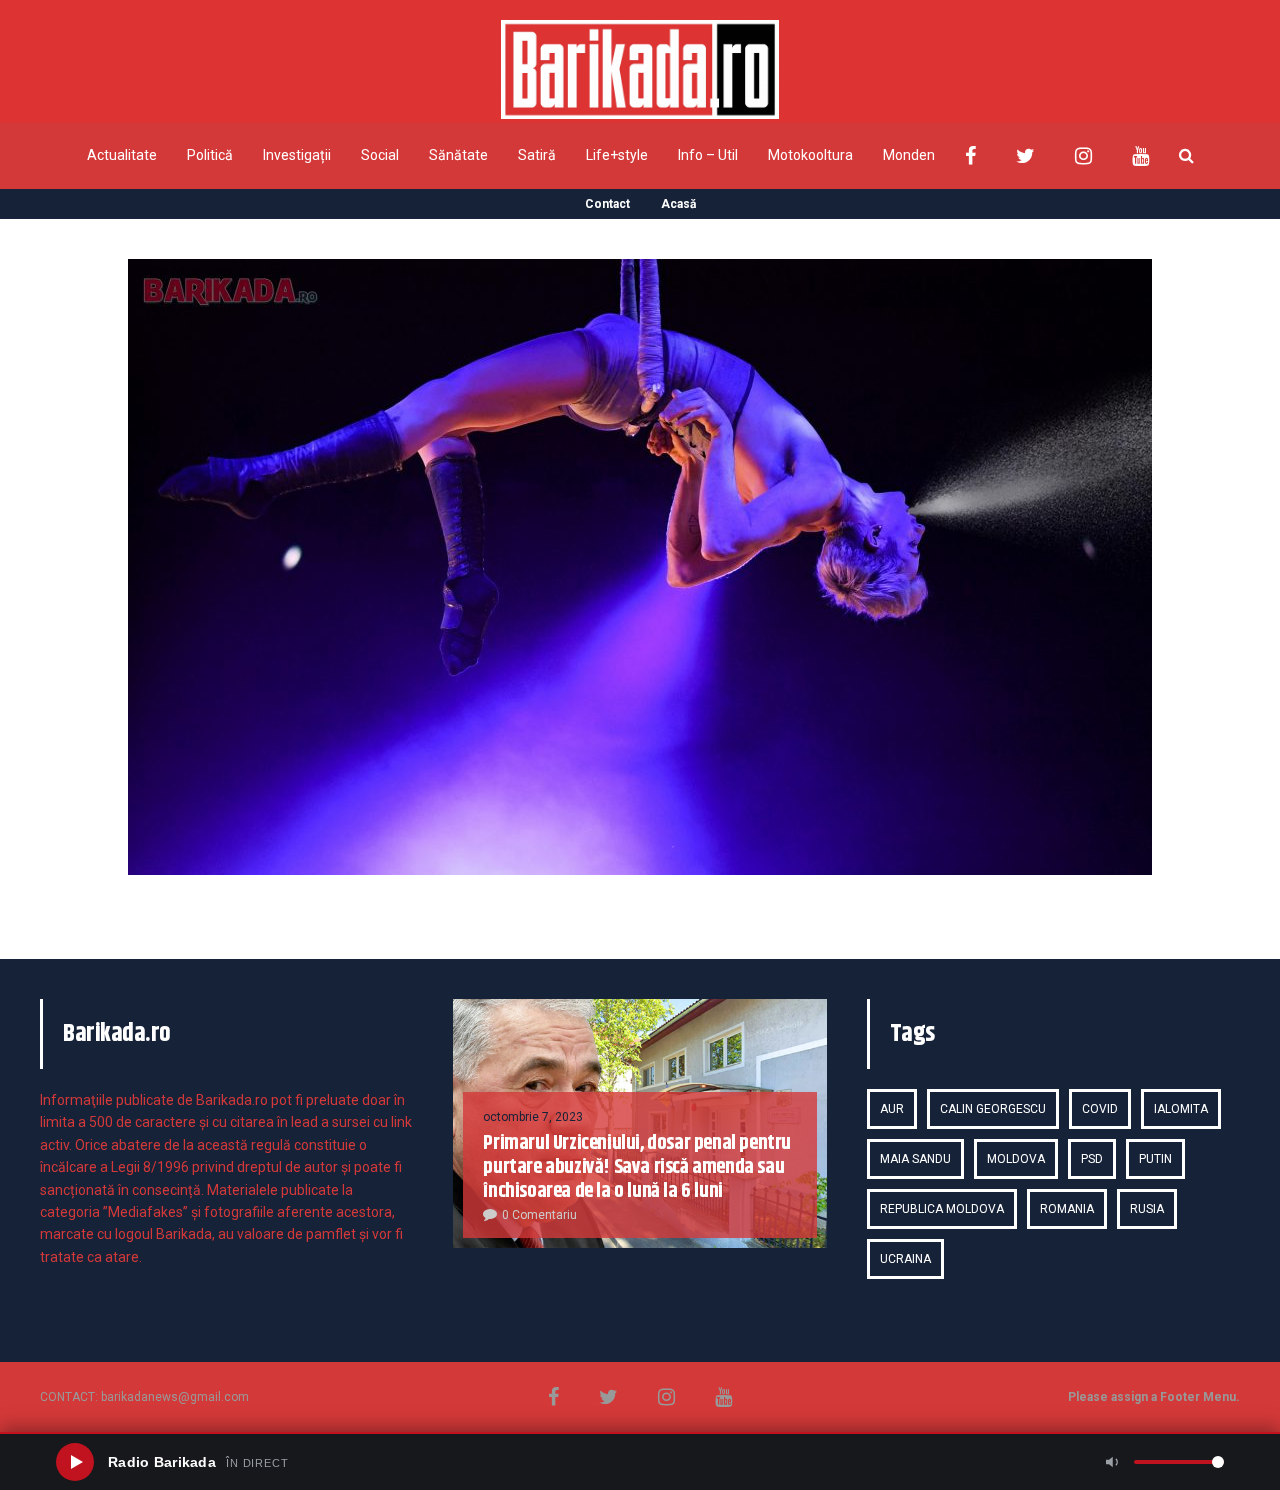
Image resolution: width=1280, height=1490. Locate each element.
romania (1067, 1209)
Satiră (537, 155)
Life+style (617, 155)
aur (892, 1109)
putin (1155, 1159)
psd (1092, 1159)
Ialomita (1181, 1109)
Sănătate (458, 155)
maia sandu (915, 1159)
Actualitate (122, 155)
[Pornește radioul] (75, 1462)
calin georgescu (993, 1109)
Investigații (297, 155)
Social (380, 155)
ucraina (905, 1259)
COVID (1100, 1109)
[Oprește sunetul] (1112, 1462)
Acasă (678, 204)
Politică (210, 155)
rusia (1147, 1209)
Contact (607, 204)
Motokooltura (810, 155)
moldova (1016, 1159)
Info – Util (708, 155)
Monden (909, 155)
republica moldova (942, 1209)
